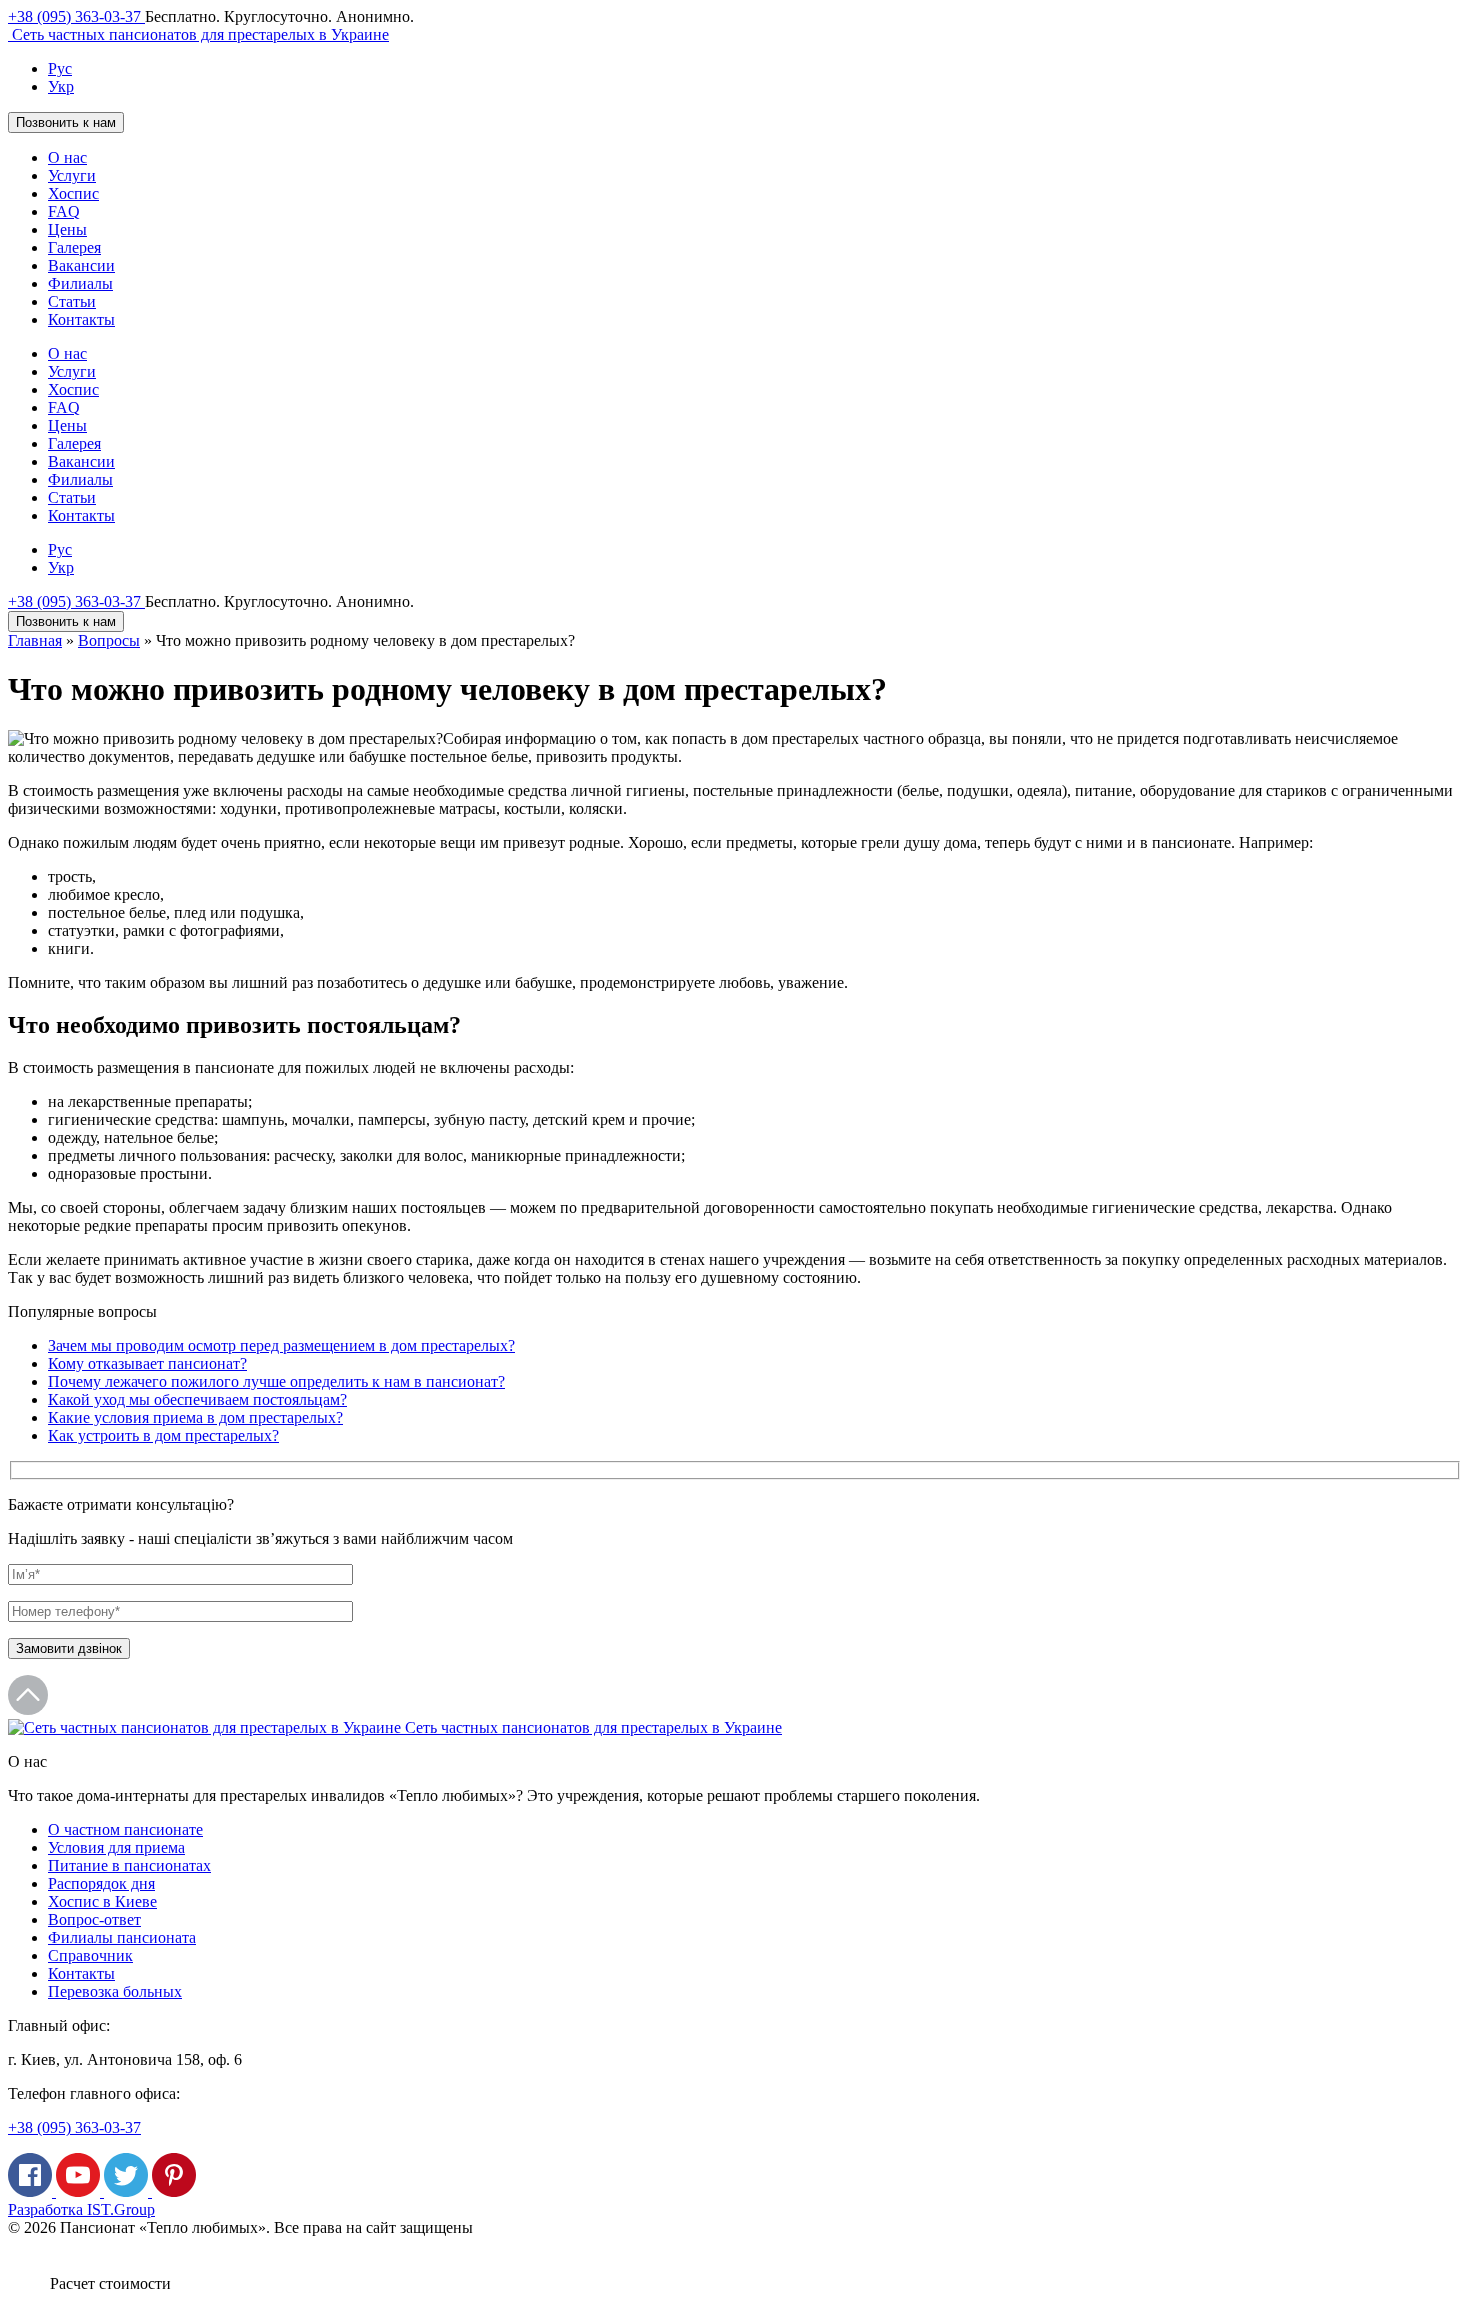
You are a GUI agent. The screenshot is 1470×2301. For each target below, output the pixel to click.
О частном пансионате (125, 1829)
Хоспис (73, 193)
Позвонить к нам (66, 122)
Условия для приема (116, 1847)
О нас (67, 157)
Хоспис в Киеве (102, 1901)
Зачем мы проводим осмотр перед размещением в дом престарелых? (281, 1345)
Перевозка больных (115, 1991)
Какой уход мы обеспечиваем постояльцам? (197, 1399)
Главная (35, 640)
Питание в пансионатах (129, 1865)
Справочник (90, 1955)
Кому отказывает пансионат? (147, 1363)
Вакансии (81, 265)
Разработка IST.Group (81, 2209)
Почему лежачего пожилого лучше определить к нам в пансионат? (276, 1381)
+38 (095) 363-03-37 (76, 16)
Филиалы (80, 283)
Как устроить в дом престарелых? (163, 1435)
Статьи (72, 301)
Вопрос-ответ (94, 1919)
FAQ (64, 211)
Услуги (72, 175)
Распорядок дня (101, 1883)
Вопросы (109, 640)
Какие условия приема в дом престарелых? (195, 1417)
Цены (67, 229)
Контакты (81, 319)
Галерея (74, 247)
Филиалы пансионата (122, 1937)
